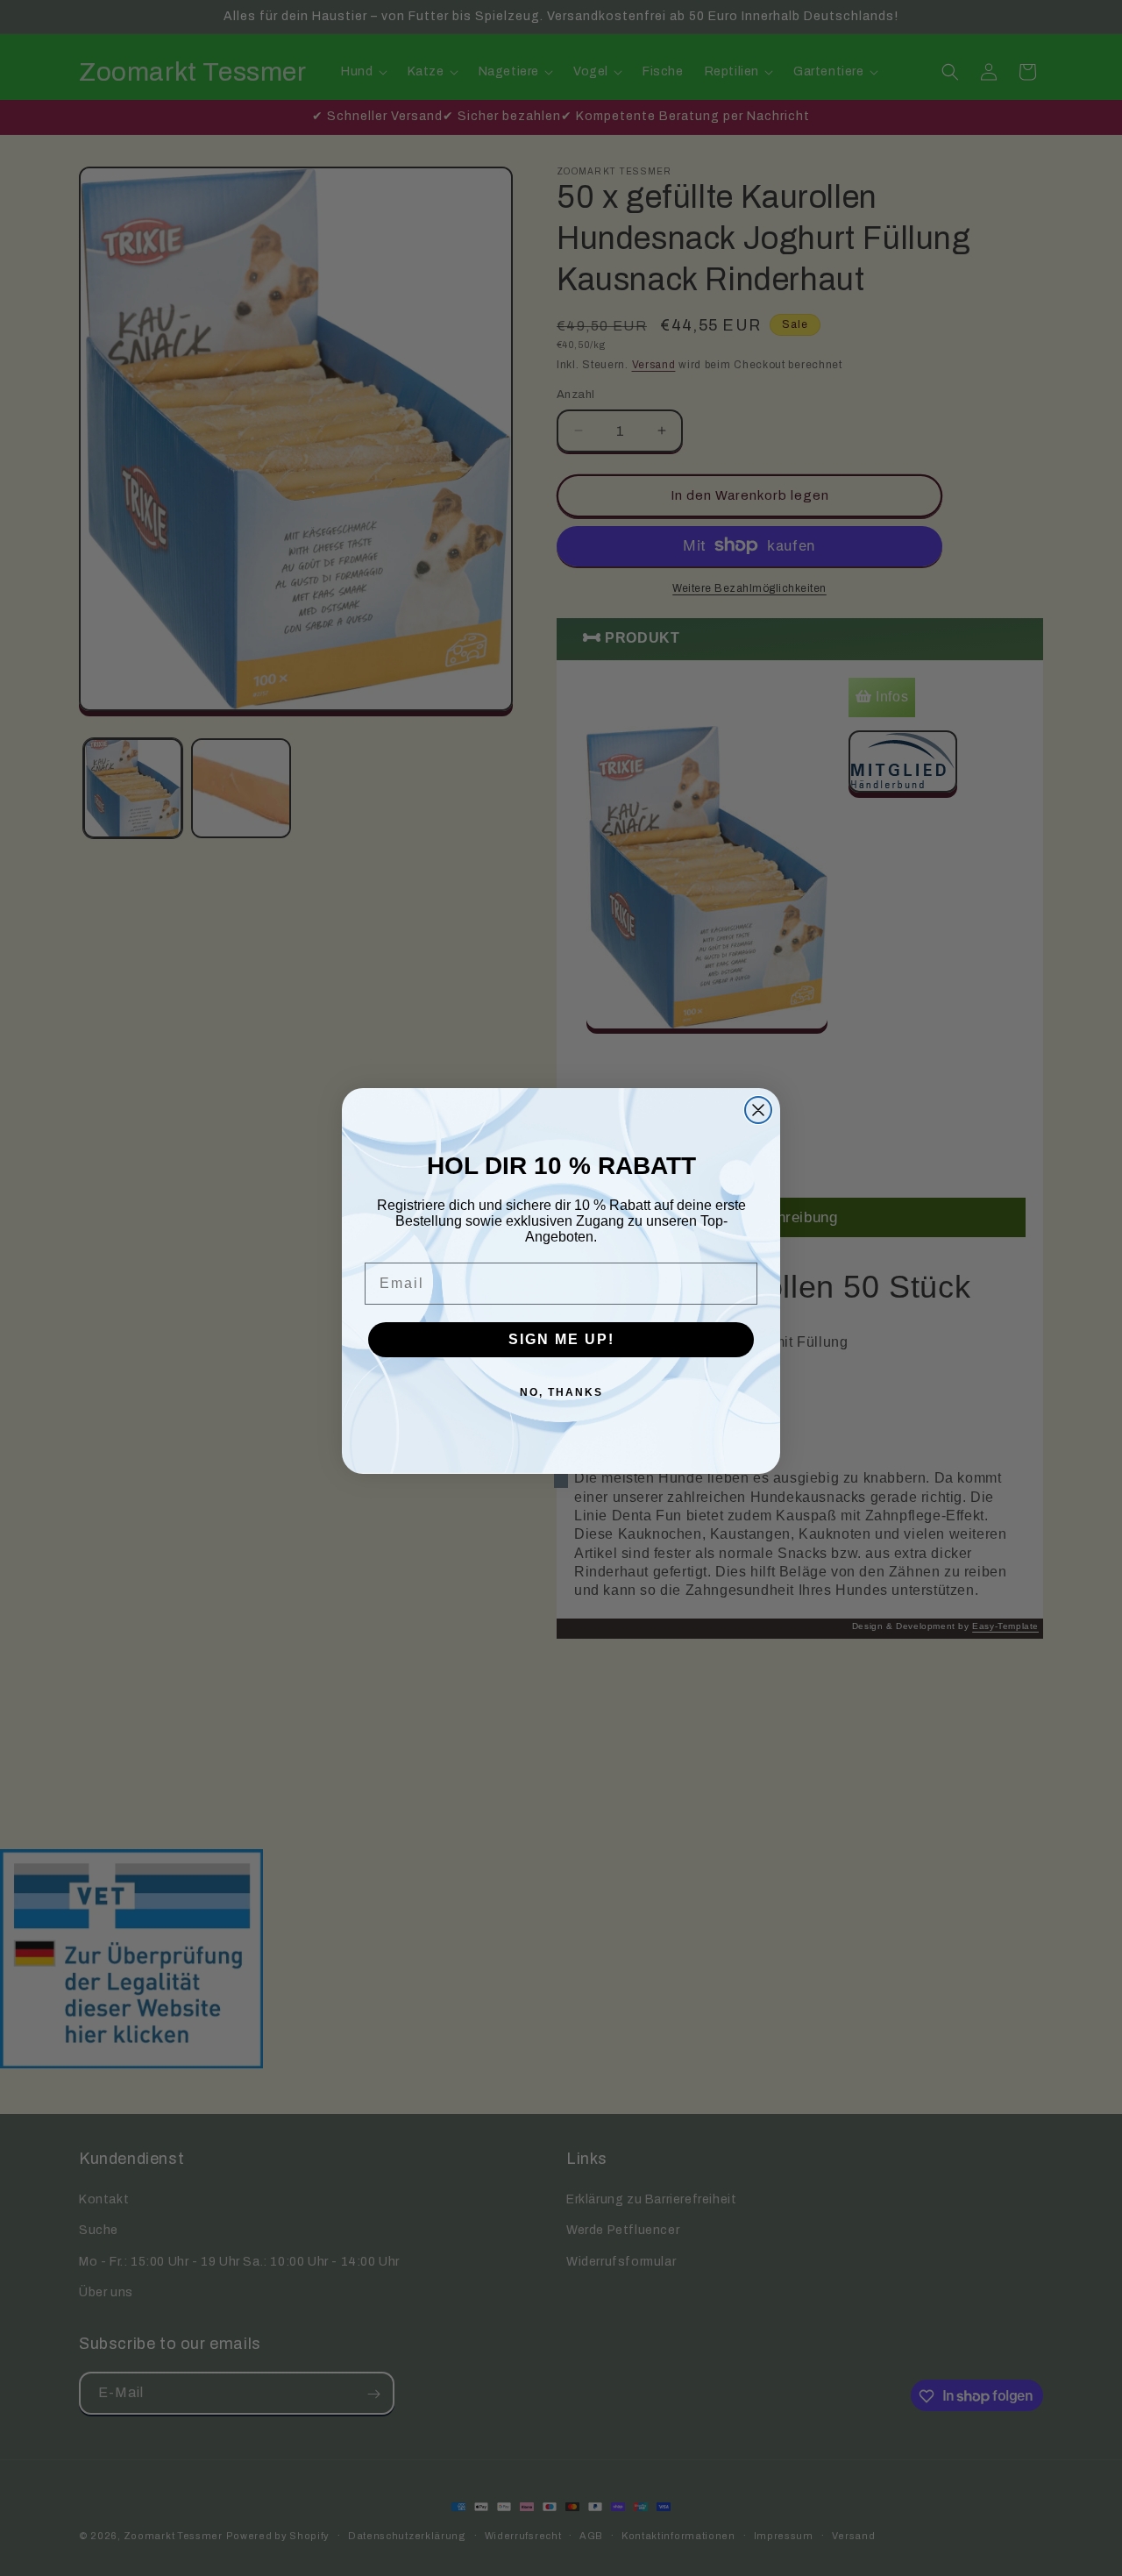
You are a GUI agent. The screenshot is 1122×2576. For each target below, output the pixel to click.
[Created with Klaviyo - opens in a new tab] (561, 1481)
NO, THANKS (561, 1392)
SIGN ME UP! (561, 1339)
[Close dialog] (758, 1110)
